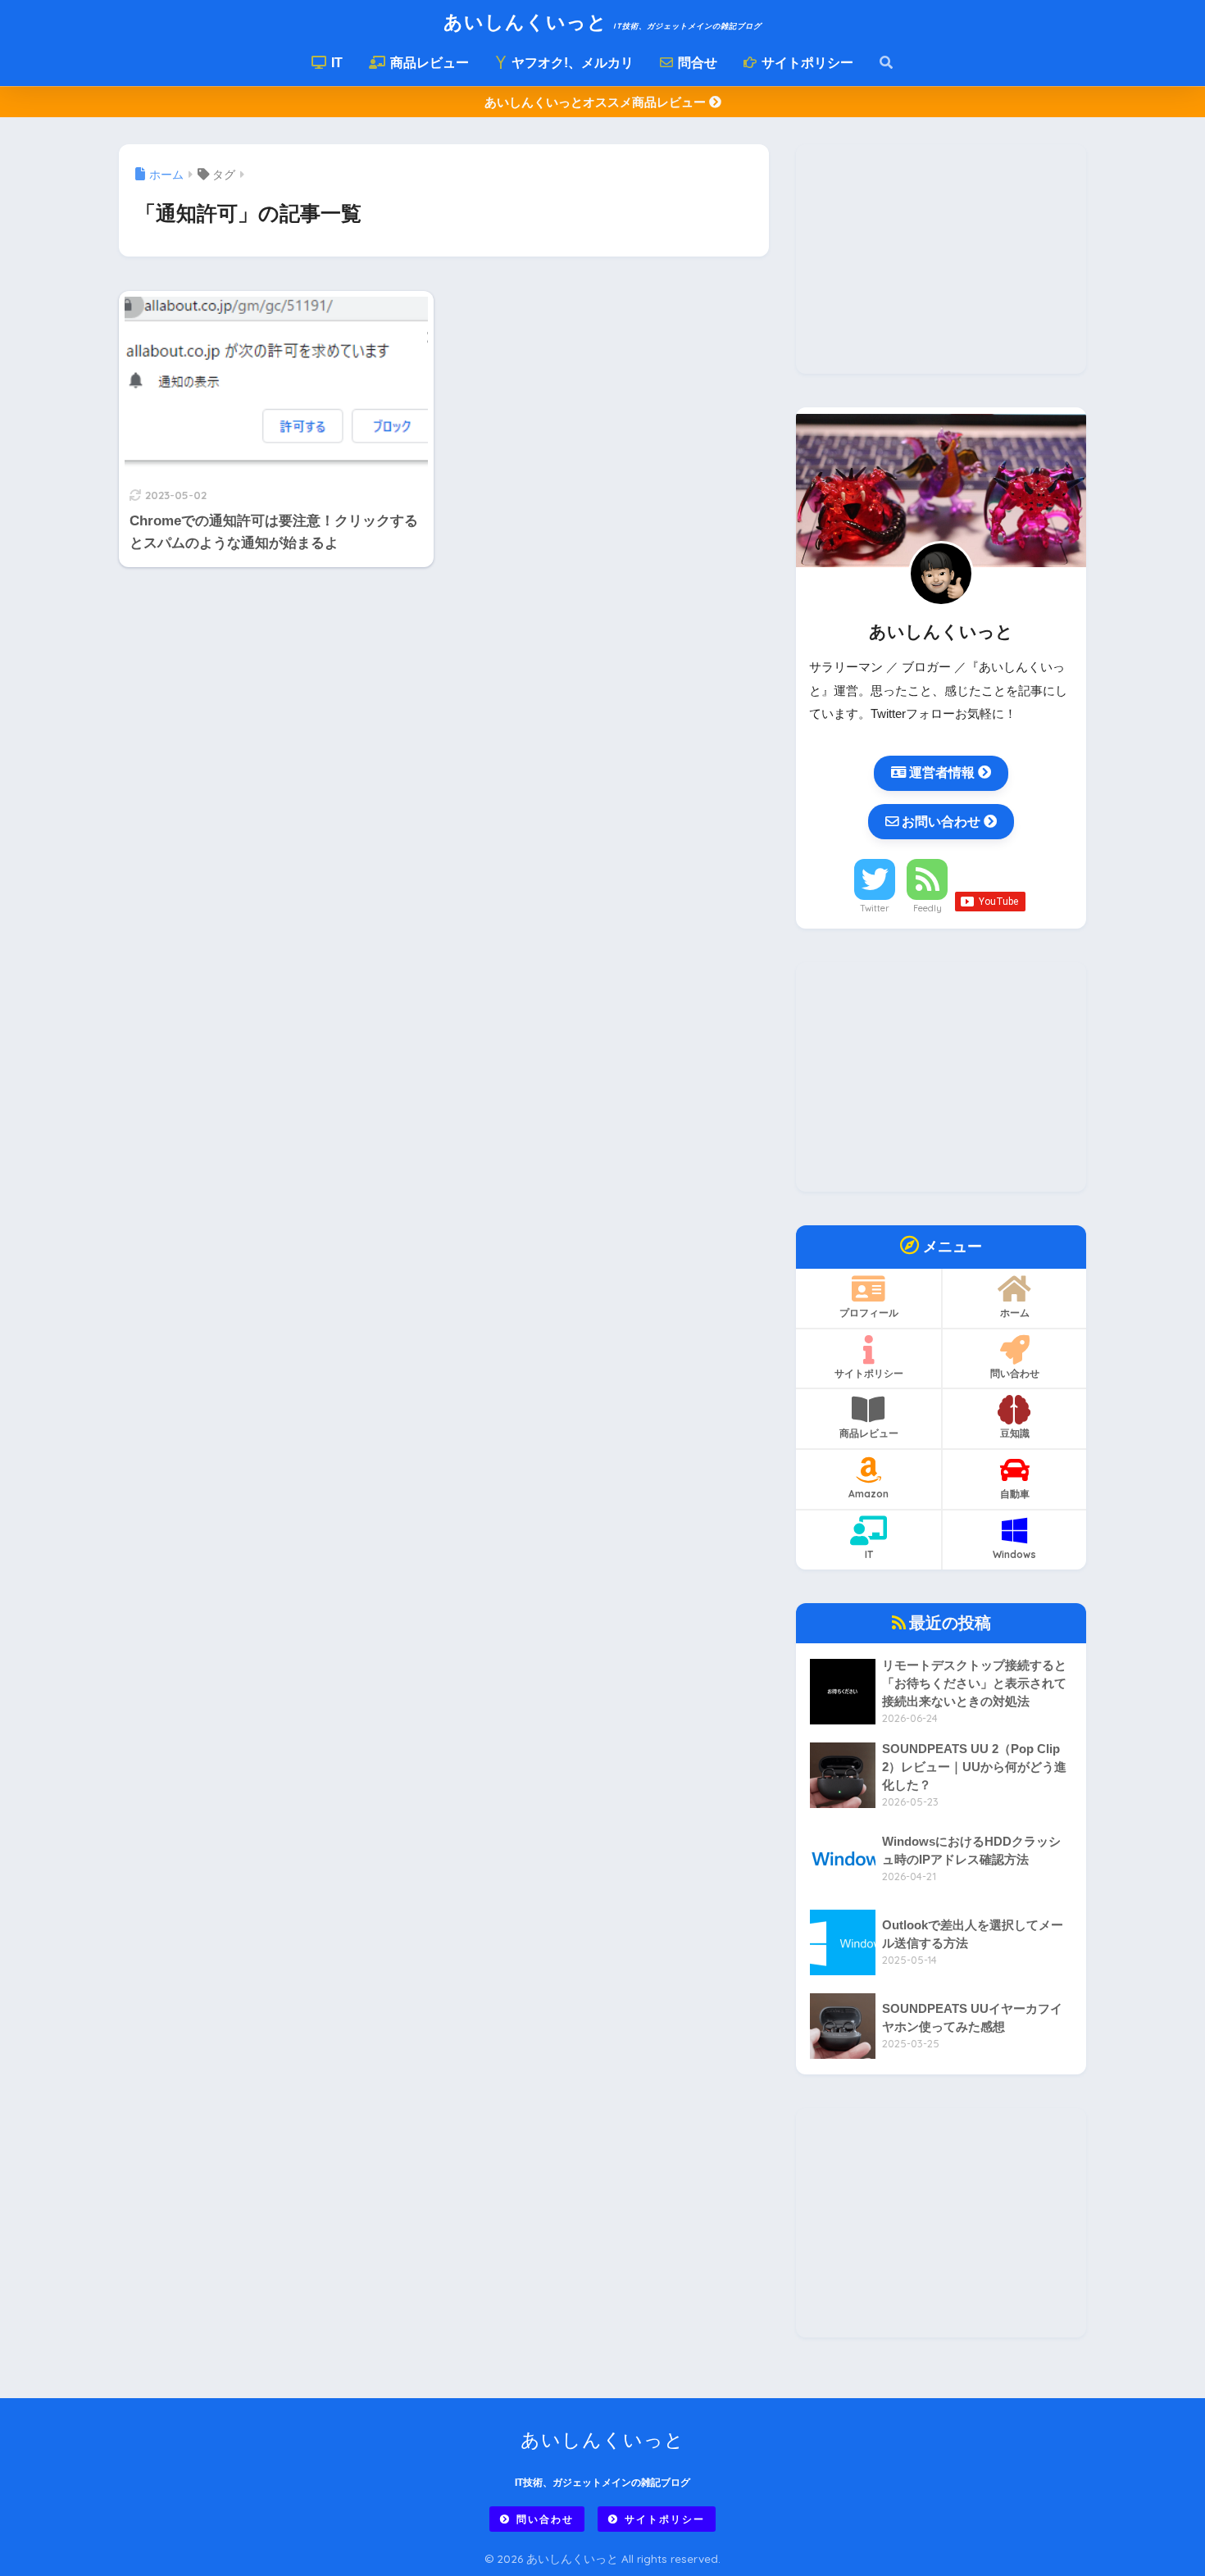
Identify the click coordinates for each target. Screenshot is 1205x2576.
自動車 (1015, 1494)
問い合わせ (1015, 1373)
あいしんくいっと (602, 22)
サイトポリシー (806, 63)
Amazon (869, 1494)
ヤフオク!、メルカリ (571, 63)
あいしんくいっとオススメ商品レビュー (597, 102)
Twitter (875, 908)
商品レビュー (428, 63)
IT (335, 63)
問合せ (696, 63)
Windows (1014, 1554)
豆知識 (1015, 1433)
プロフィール (869, 1313)
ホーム (1015, 1313)
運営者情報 (942, 772)
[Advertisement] (941, 259)
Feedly (928, 908)
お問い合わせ (941, 821)
